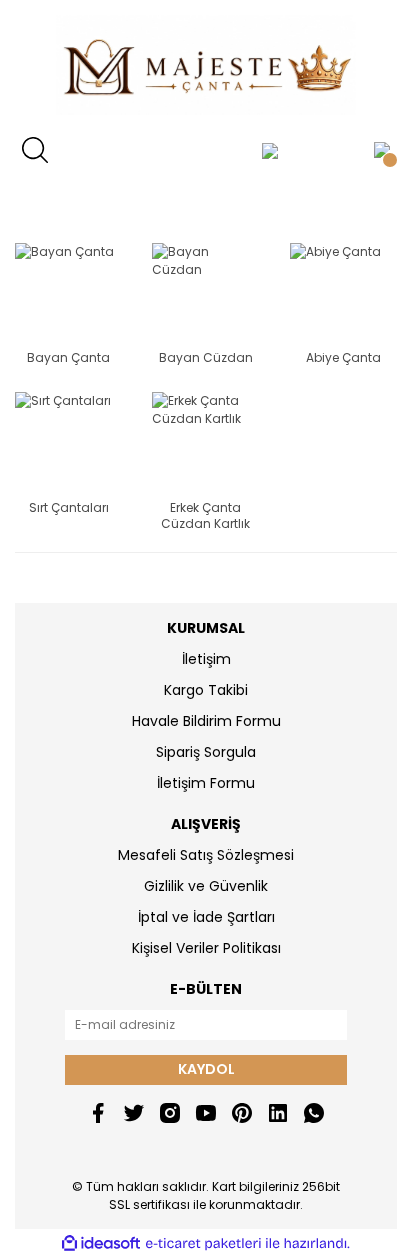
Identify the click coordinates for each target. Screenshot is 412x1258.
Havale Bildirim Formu (206, 721)
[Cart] (382, 150)
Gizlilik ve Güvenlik (206, 886)
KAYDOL (206, 1069)
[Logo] (206, 65)
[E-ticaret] (203, 1243)
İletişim (206, 659)
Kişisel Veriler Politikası (206, 948)
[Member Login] (270, 150)
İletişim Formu (206, 783)
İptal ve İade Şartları (206, 917)
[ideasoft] (101, 1243)
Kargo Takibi (206, 690)
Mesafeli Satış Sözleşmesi (206, 855)
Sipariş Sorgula (206, 752)
